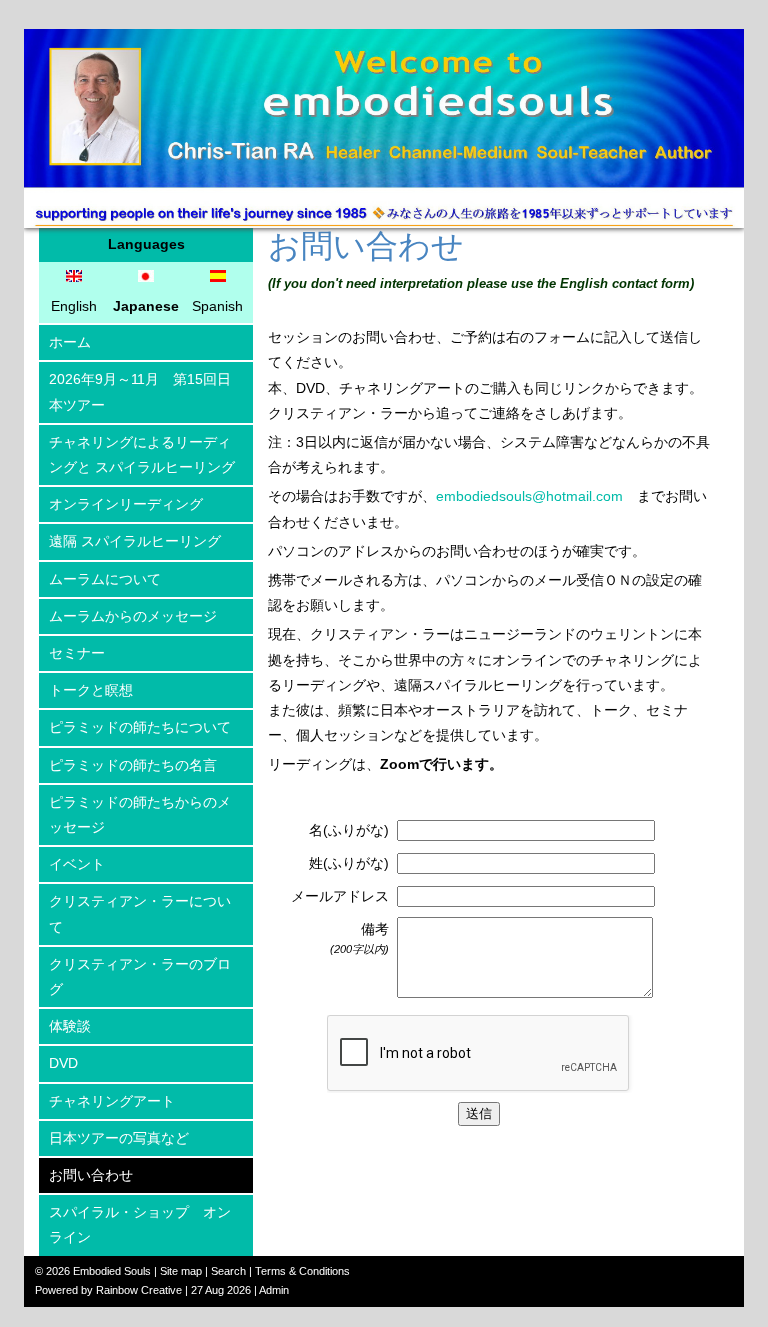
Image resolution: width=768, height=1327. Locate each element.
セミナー (77, 653)
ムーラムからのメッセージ (133, 616)
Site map (181, 1271)
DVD (63, 1063)
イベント (77, 864)
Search (228, 1271)
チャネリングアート (112, 1101)
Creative (161, 1290)
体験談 (70, 1026)
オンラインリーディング (126, 504)
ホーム (70, 342)
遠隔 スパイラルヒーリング (135, 541)
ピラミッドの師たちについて (140, 727)
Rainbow (117, 1290)
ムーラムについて (105, 579)
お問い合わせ (91, 1175)
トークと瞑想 (91, 690)
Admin (274, 1290)
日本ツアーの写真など (119, 1138)
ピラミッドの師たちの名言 (133, 765)
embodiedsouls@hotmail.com (529, 496)
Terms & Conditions (302, 1271)
